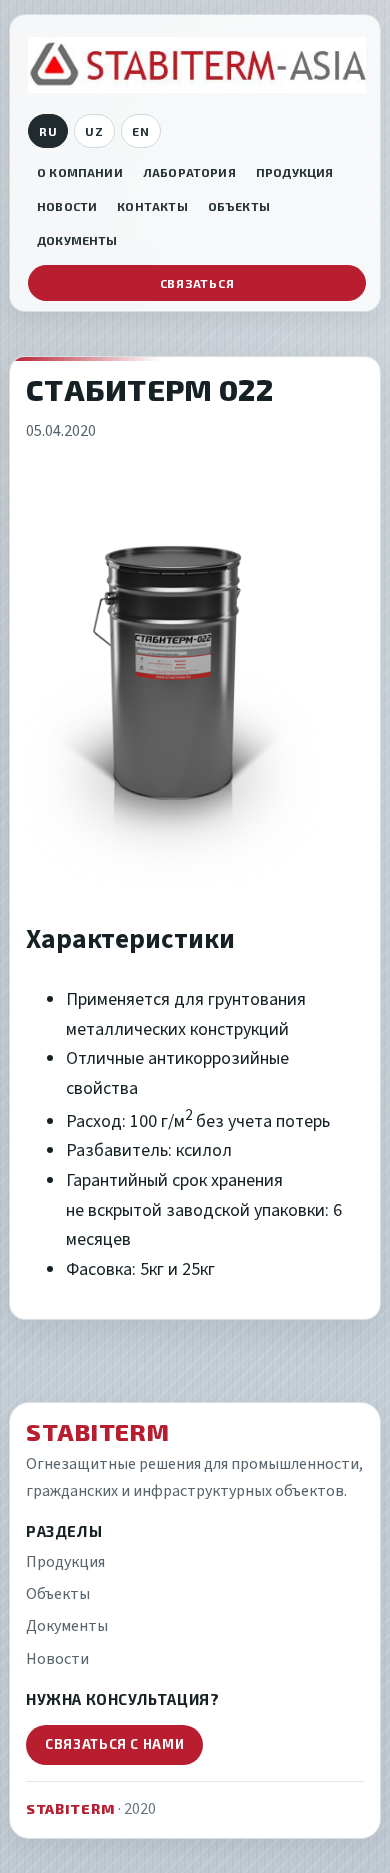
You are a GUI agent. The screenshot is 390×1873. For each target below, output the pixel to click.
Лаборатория (189, 172)
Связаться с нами (114, 1744)
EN (140, 131)
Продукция (295, 172)
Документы (77, 240)
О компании (80, 172)
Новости (67, 206)
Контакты (152, 206)
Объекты (239, 206)
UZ (94, 131)
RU (48, 131)
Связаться (197, 283)
